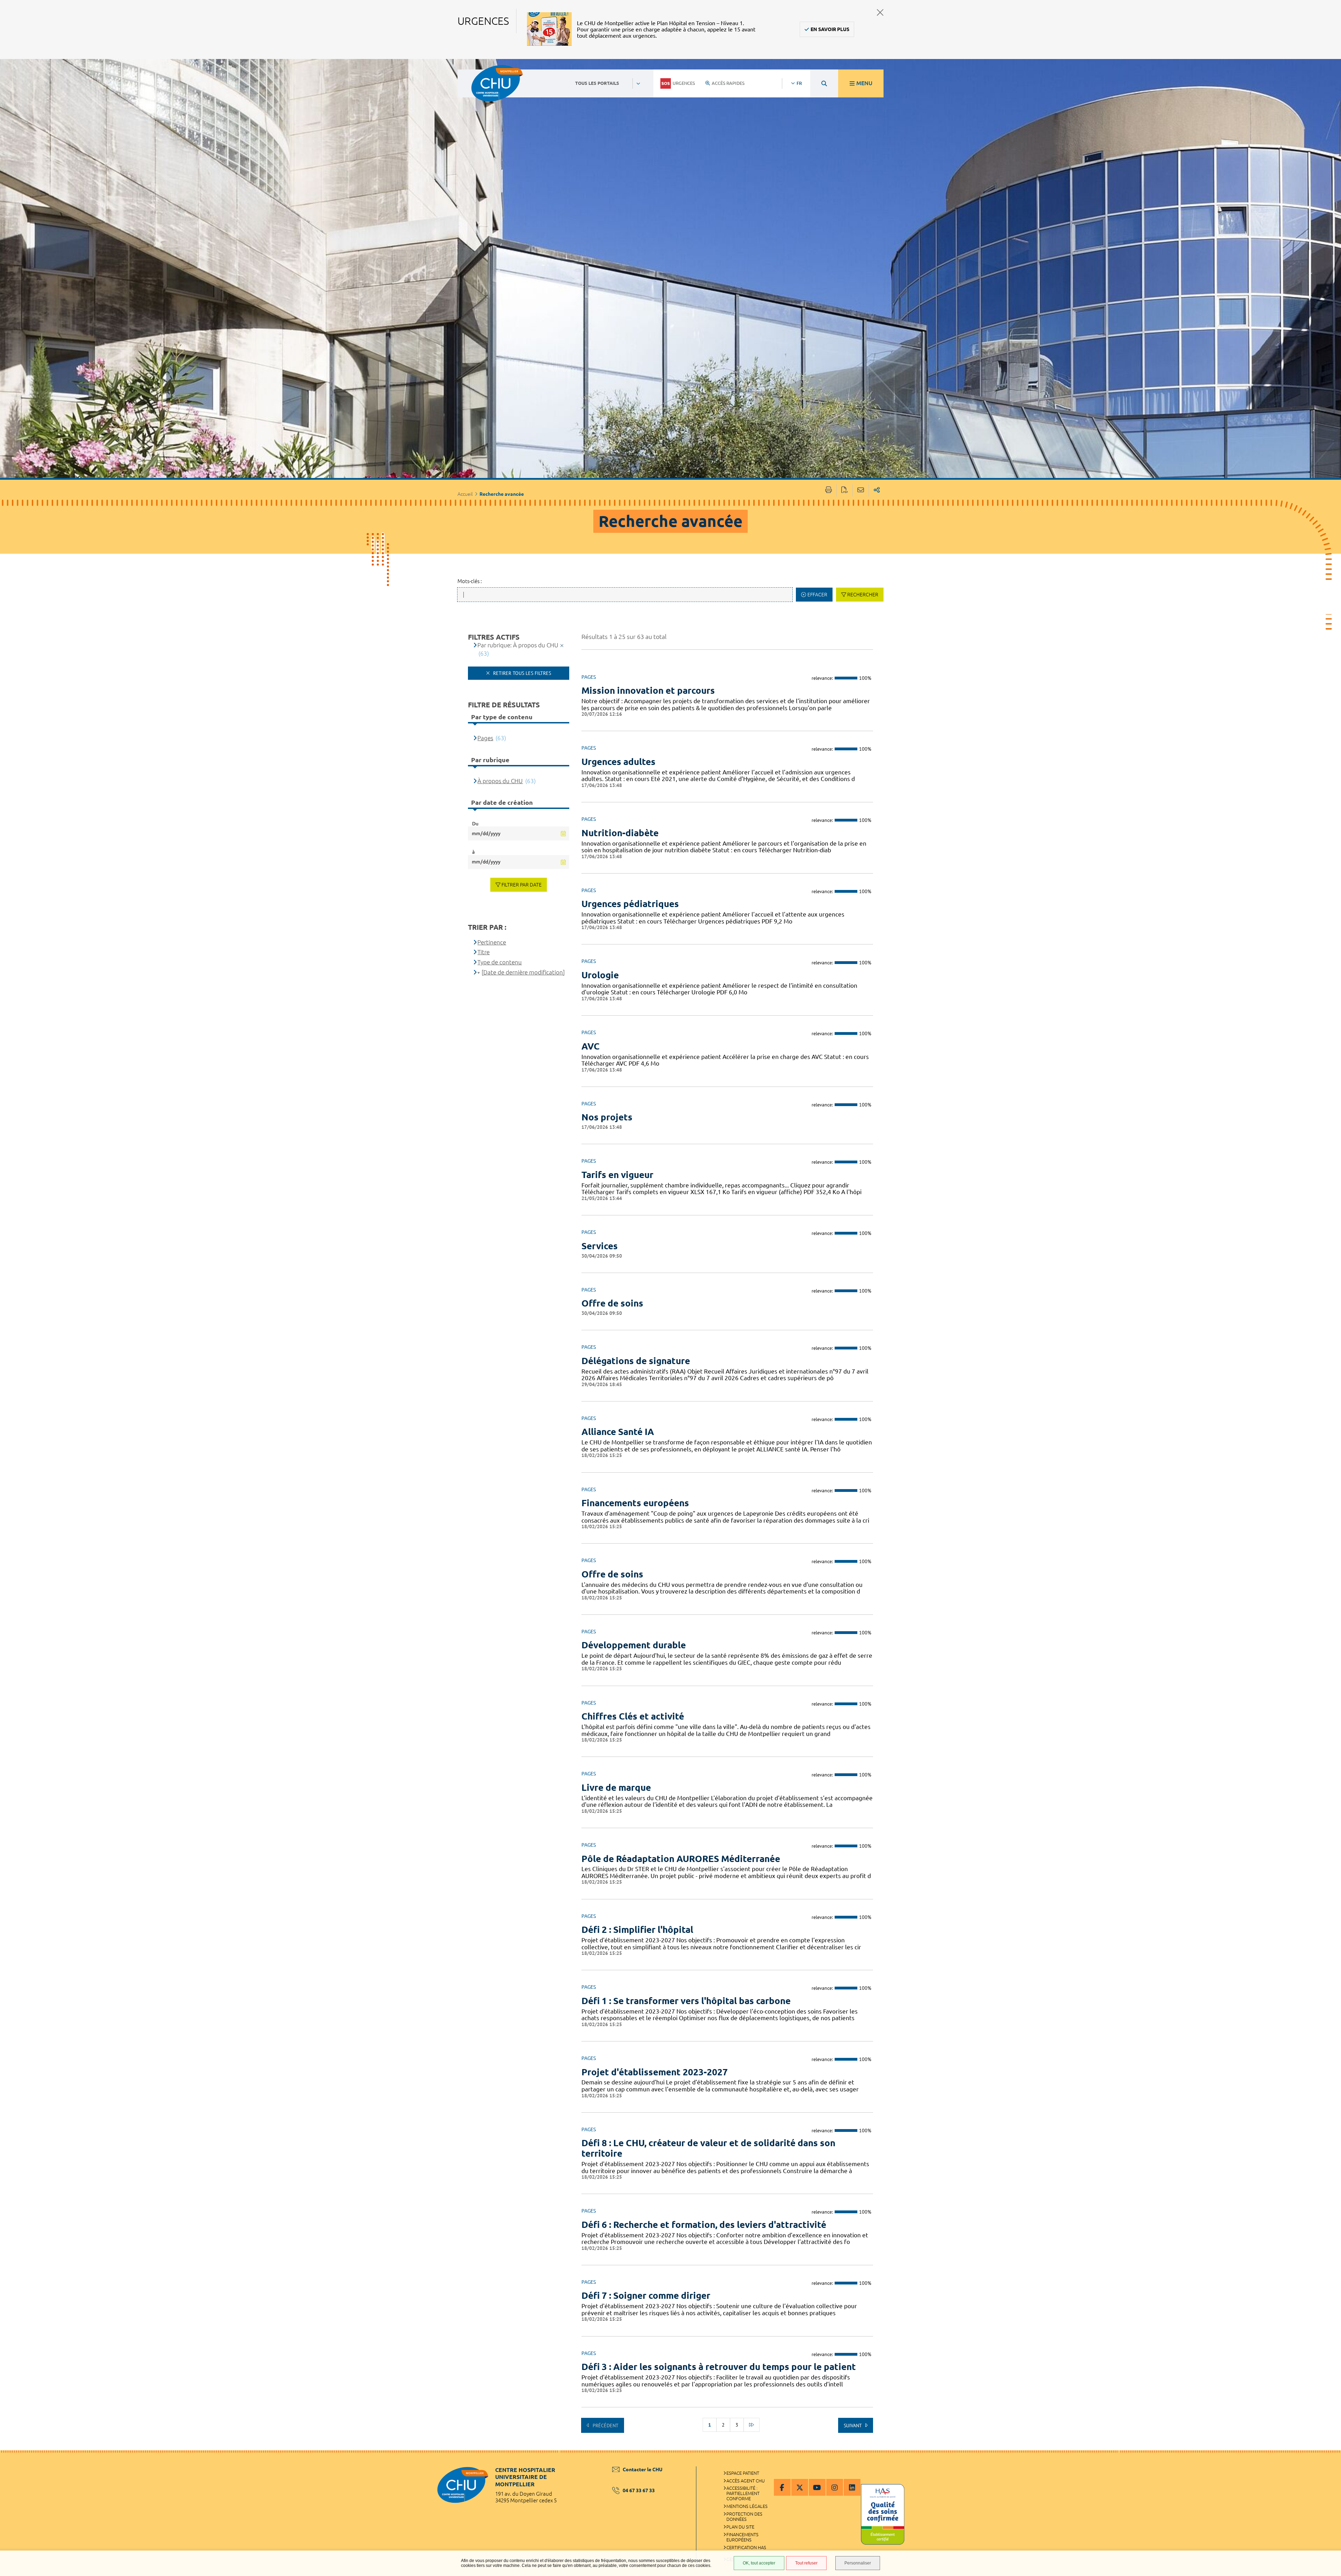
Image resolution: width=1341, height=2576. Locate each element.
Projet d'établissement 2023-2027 (655, 2072)
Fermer (880, 12)
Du (475, 824)
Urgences (684, 83)
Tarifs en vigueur (617, 1175)
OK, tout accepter (759, 2563)
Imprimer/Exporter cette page (829, 490)
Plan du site (740, 2527)
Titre (483, 952)
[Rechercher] (824, 83)
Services (600, 1246)
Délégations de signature (636, 1361)
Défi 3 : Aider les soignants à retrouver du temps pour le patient (719, 2367)
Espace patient (743, 2473)
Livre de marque (616, 1787)
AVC (591, 1046)
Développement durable (634, 1645)
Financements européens (635, 1503)
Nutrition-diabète (620, 833)
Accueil (465, 494)
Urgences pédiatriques (630, 904)
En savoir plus (830, 29)
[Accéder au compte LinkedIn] (852, 2487)
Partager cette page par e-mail (861, 490)
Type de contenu (500, 962)
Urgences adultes (618, 762)
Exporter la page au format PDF (845, 490)
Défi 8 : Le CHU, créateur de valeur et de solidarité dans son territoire (708, 2148)
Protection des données (744, 2516)
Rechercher (863, 595)
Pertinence (492, 942)
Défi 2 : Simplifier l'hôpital (637, 1930)
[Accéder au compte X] (800, 2487)
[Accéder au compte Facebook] (782, 2487)
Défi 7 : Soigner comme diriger (646, 2295)
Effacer (817, 595)
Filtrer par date (522, 885)
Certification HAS (746, 2547)
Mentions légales (747, 2506)
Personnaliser (858, 2563)
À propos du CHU (500, 781)
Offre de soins (612, 1303)
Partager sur (877, 490)
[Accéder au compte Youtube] (817, 2487)
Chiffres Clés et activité (633, 1716)
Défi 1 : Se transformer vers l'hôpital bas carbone (686, 2001)
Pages (485, 738)
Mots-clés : (470, 581)
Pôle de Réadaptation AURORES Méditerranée (681, 1859)
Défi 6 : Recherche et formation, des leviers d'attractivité (704, 2225)
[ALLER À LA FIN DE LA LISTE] (752, 2425)
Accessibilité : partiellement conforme (743, 2493)
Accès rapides (728, 83)
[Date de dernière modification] (523, 972)
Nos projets (607, 1117)
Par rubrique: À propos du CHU (518, 645)
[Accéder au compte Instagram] (835, 2487)
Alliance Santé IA (618, 1432)
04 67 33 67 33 (639, 2490)
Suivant (853, 2426)
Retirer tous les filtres (521, 673)
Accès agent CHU (746, 2481)
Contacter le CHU (643, 2470)
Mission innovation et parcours (648, 690)
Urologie (600, 975)
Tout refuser (806, 2563)
